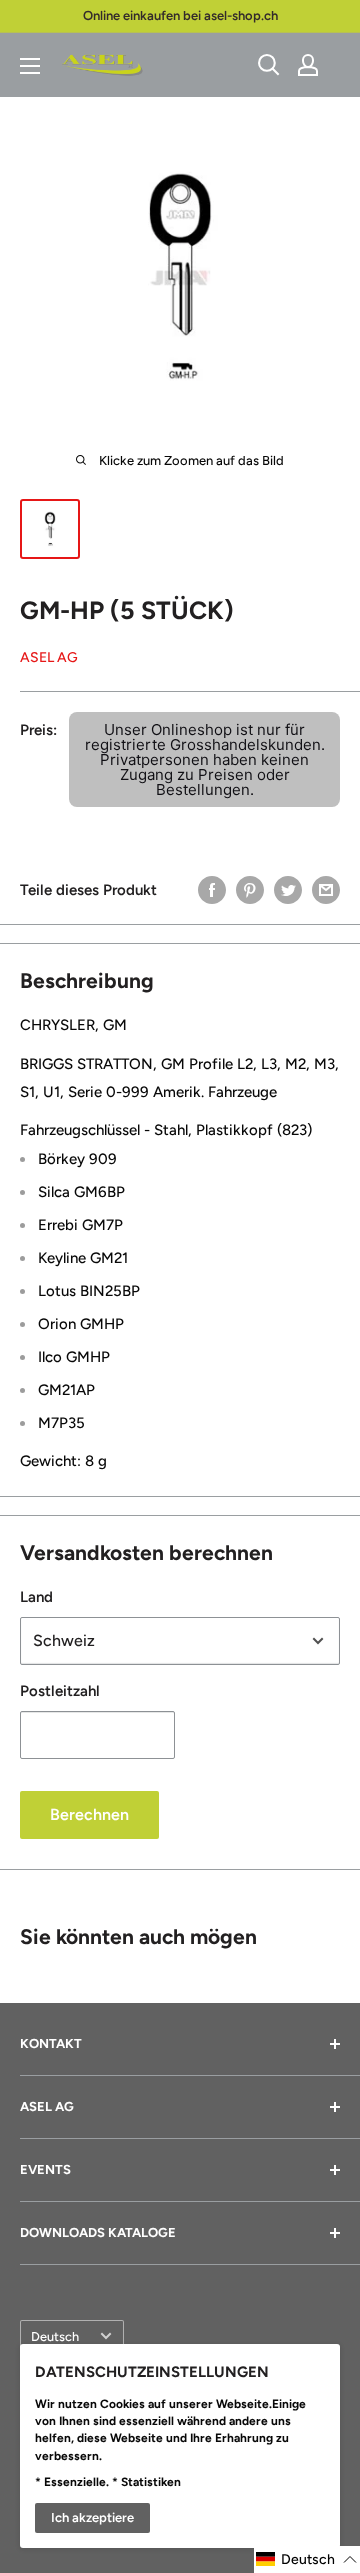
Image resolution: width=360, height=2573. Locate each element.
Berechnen (89, 1814)
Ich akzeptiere (92, 2517)
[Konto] (308, 65)
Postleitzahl (60, 1691)
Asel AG (49, 657)
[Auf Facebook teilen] (212, 889)
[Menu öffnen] (30, 66)
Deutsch (55, 2336)
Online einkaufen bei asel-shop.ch (180, 15)
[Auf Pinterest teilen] (250, 889)
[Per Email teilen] (326, 889)
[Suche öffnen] (269, 65)
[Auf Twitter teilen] (288, 889)
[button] (307, 2559)
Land (36, 1597)
